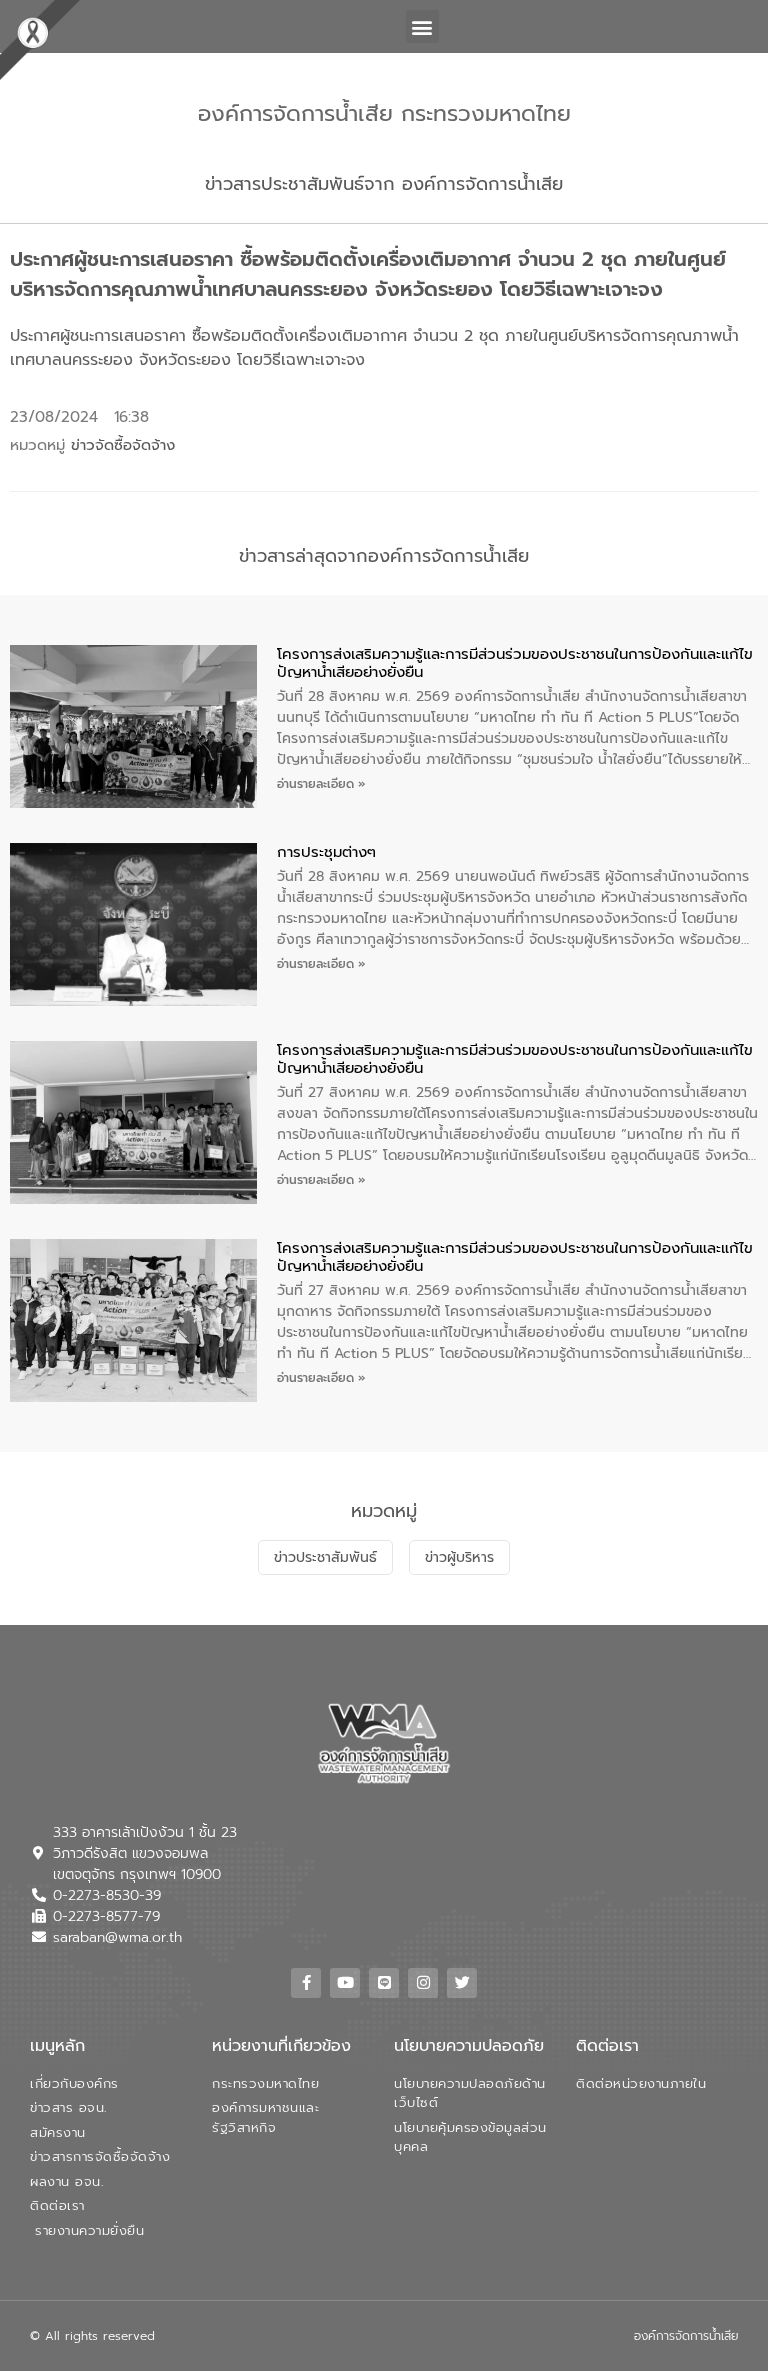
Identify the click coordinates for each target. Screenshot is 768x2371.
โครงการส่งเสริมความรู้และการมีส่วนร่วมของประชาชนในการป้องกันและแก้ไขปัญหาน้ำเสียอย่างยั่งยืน (515, 663)
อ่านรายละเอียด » (321, 784)
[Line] (384, 1983)
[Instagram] (423, 1983)
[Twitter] (462, 1983)
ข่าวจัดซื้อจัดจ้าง (123, 445)
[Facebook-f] (306, 1983)
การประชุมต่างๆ (326, 852)
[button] (422, 26)
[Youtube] (345, 1983)
